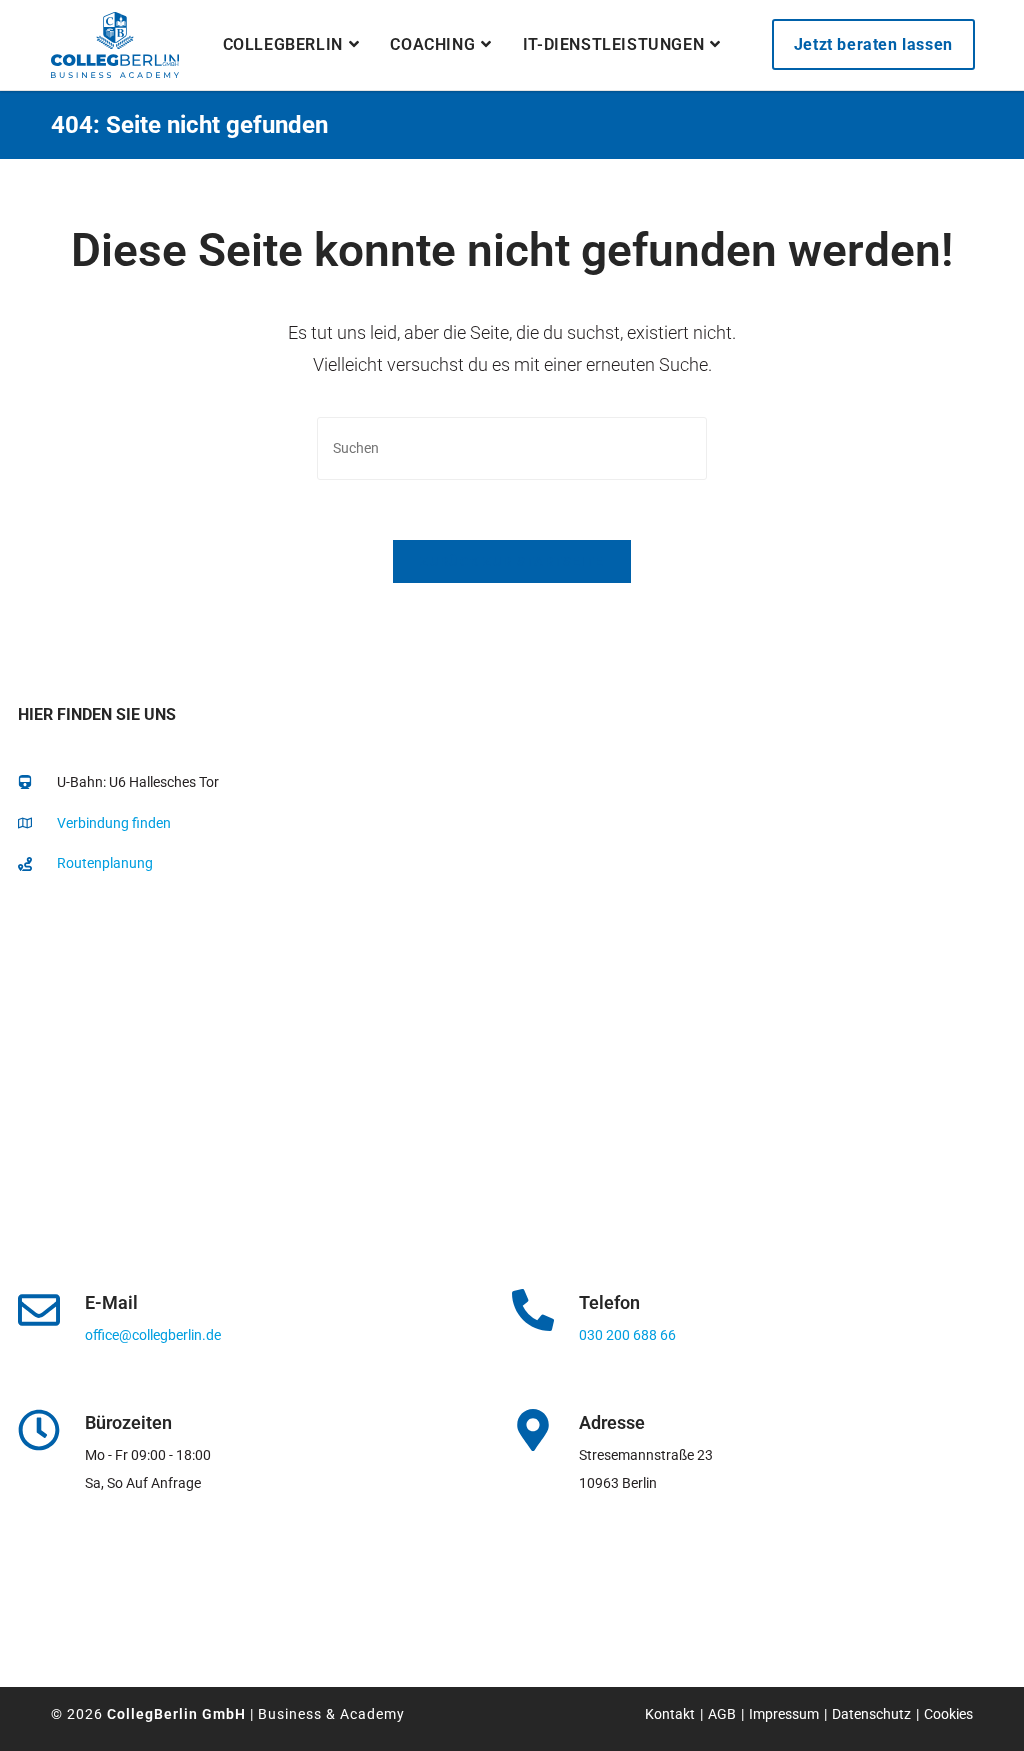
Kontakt (670, 1714)
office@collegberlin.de (153, 1335)
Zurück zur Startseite (511, 561)
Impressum (784, 1714)
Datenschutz (871, 1714)
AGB (722, 1714)
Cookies (948, 1714)
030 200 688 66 (627, 1335)
